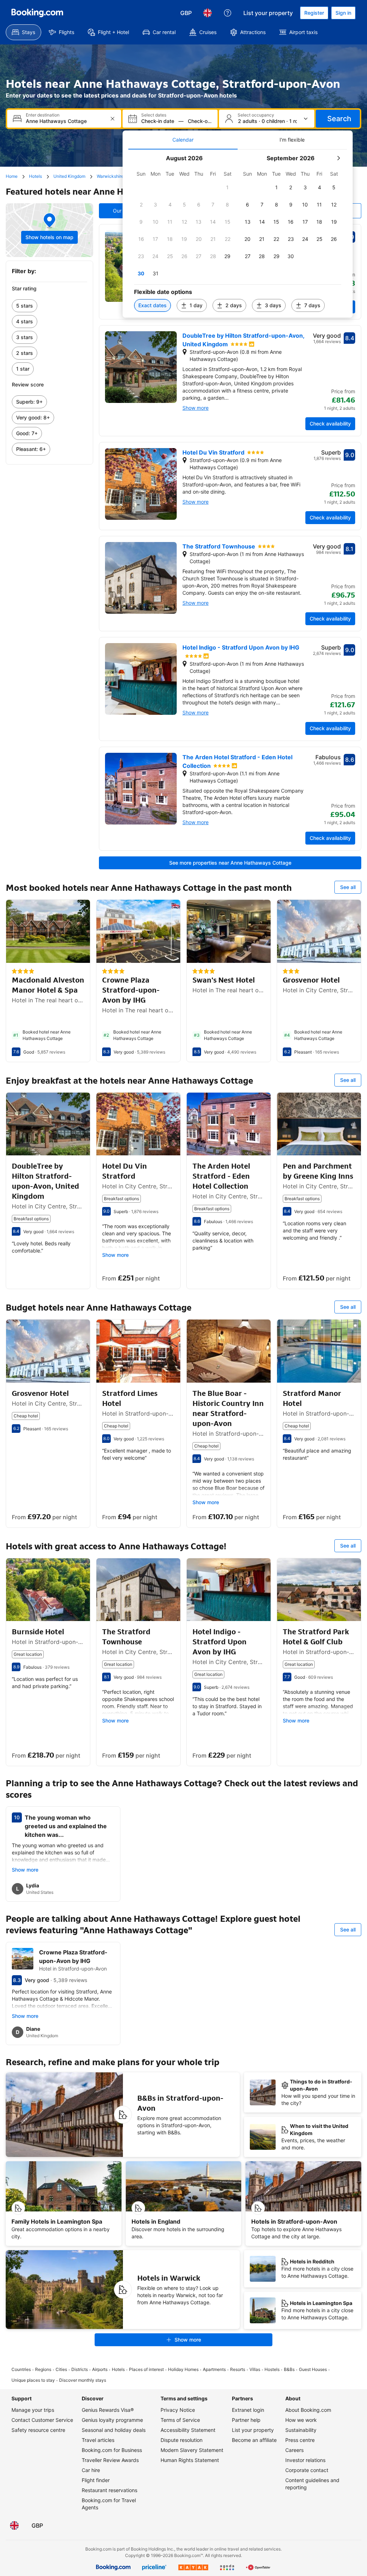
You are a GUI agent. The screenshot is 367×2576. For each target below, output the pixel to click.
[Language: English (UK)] (208, 13)
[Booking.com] (37, 13)
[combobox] (65, 121)
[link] (49, 306)
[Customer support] (228, 13)
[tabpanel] (238, 234)
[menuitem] (23, 32)
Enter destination (43, 115)
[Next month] (338, 158)
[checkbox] (228, 187)
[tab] (183, 140)
